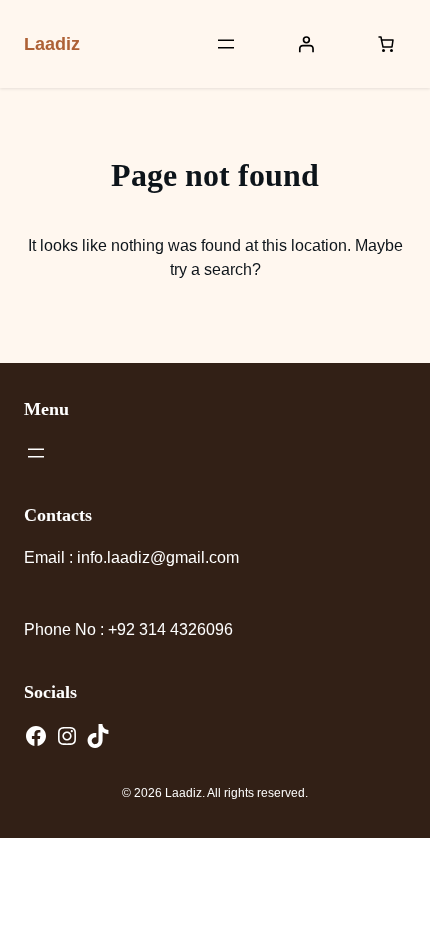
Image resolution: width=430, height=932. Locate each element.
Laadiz (52, 44)
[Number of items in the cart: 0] (386, 44)
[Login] (306, 44)
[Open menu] (226, 44)
